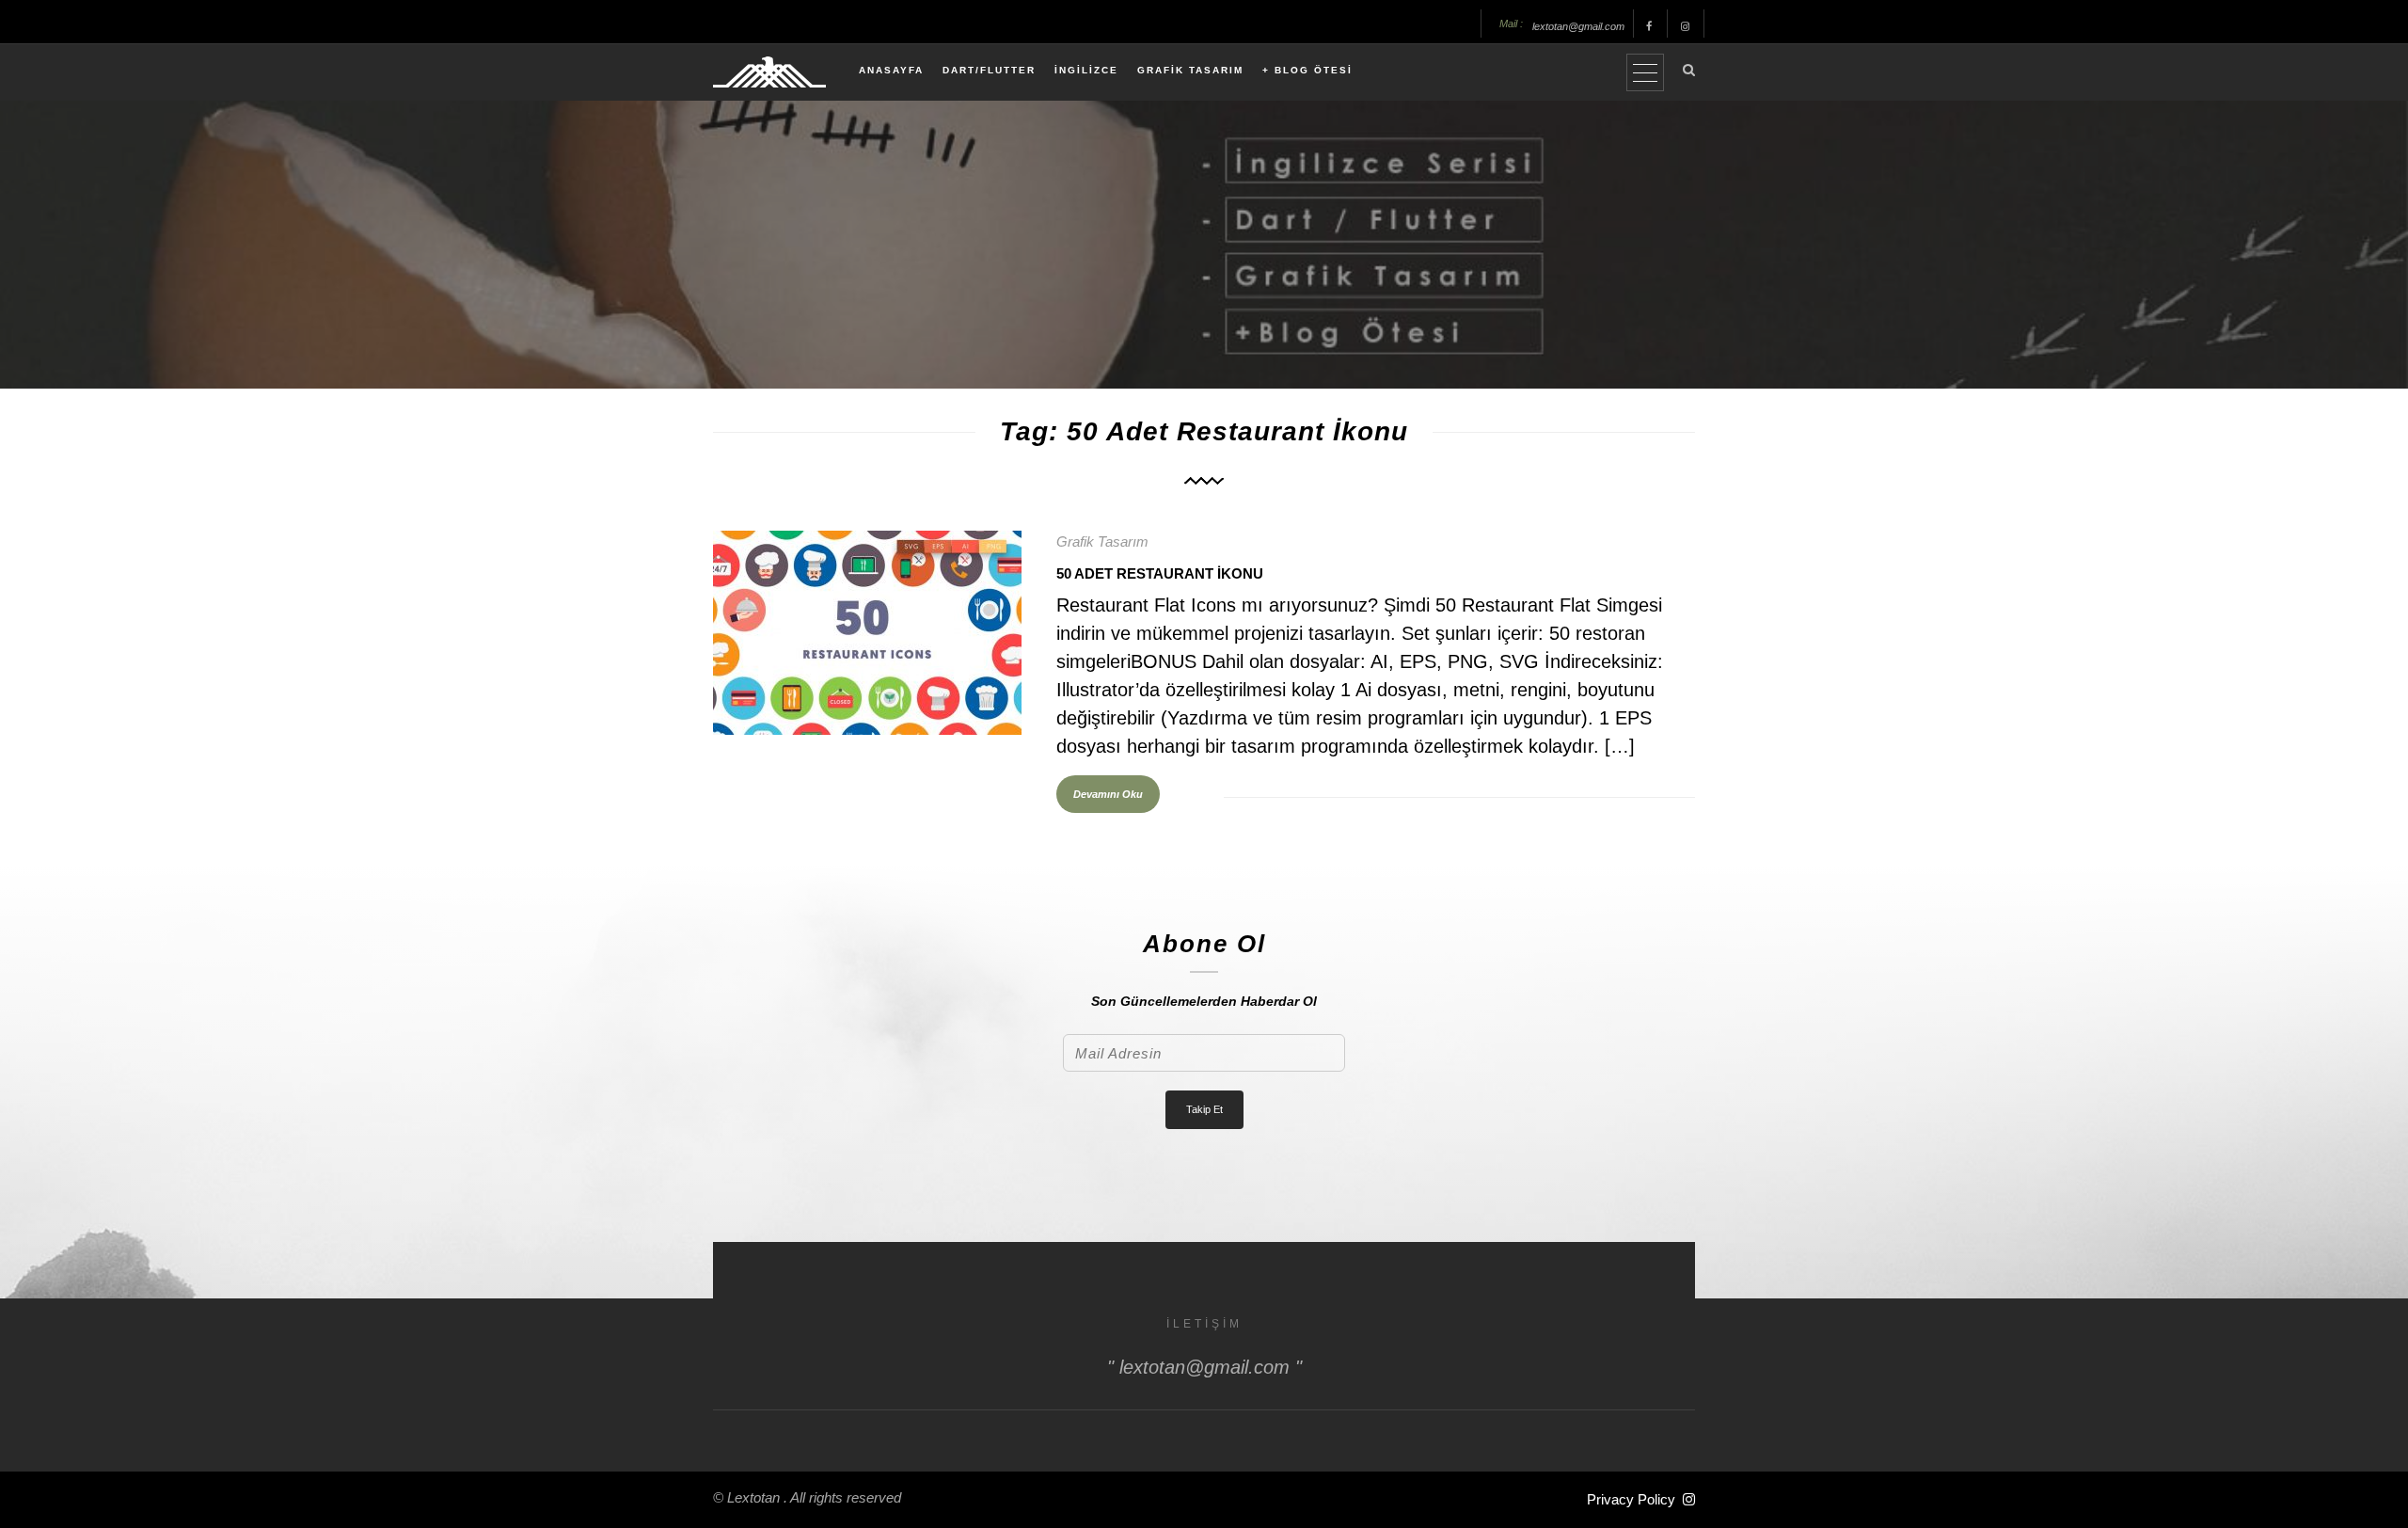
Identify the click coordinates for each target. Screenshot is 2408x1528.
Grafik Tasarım (1102, 541)
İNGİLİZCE (1086, 70)
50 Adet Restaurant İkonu (1160, 573)
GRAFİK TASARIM (1190, 70)
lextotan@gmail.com (1578, 26)
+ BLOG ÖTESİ (1307, 70)
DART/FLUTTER (989, 70)
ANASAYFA (891, 70)
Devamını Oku (1108, 794)
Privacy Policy (1631, 1499)
